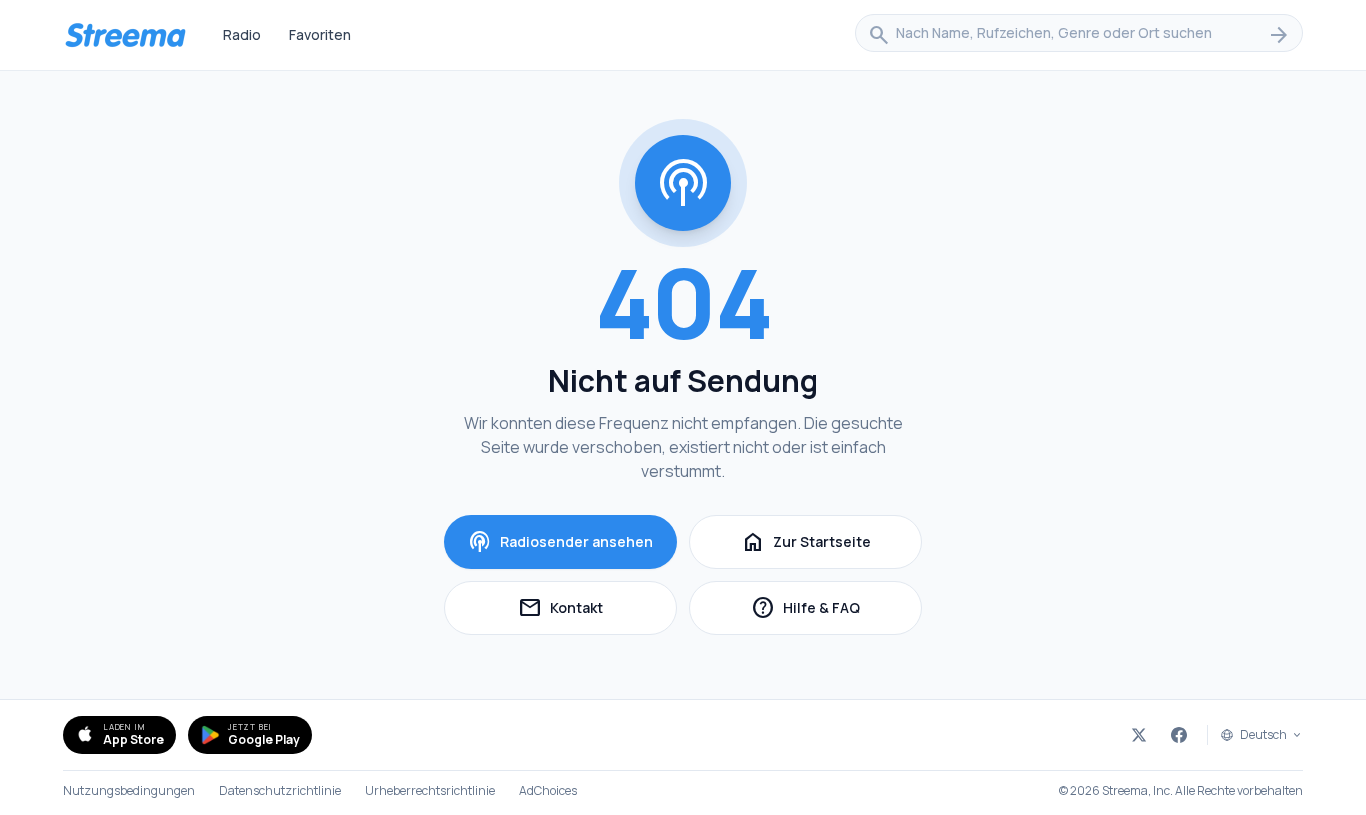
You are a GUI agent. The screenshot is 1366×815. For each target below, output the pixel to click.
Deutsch (1263, 735)
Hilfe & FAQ (836, 610)
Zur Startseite (806, 542)
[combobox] (1079, 35)
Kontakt (597, 610)
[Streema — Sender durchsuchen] (125, 35)
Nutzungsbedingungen (129, 791)
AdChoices (548, 791)
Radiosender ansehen (560, 542)
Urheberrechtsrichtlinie (430, 791)
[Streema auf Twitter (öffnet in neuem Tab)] (1139, 735)
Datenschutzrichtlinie (280, 791)
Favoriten (320, 34)
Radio (242, 34)
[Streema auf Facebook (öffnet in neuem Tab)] (1179, 735)
